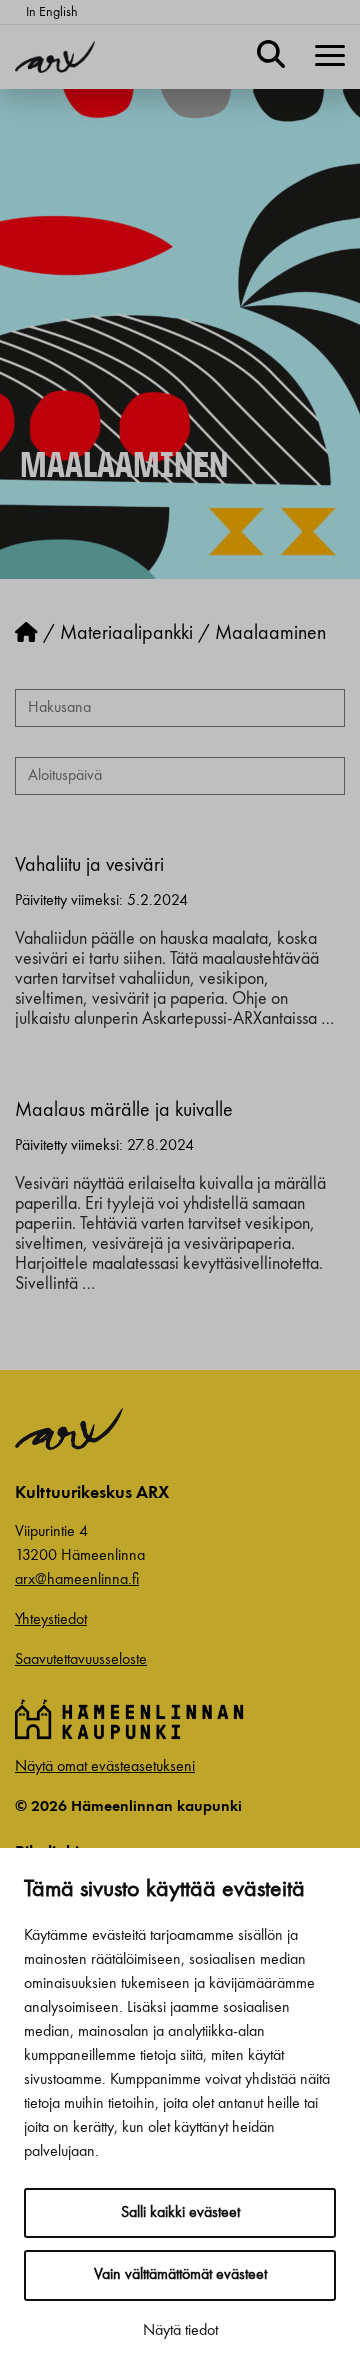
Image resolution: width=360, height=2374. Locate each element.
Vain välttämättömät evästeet (180, 2275)
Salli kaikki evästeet (180, 2213)
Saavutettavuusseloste (81, 1660)
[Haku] (271, 57)
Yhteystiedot (51, 1620)
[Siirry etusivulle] (26, 634)
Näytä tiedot (180, 2331)
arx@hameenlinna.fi (77, 1580)
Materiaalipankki (126, 634)
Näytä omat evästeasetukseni (105, 1767)
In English (52, 12)
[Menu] (330, 57)
